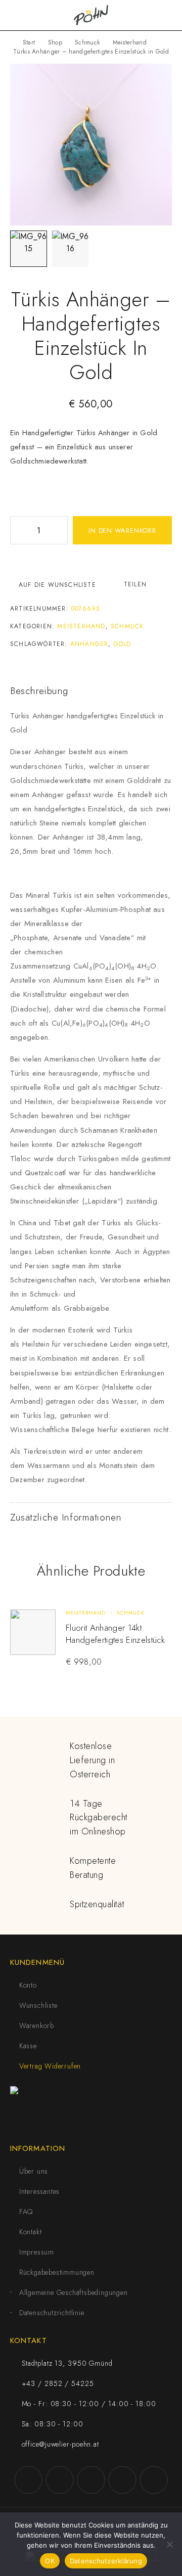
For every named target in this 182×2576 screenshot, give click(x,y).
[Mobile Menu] (20, 15)
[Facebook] (28, 2480)
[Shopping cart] (168, 15)
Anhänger (89, 644)
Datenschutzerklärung (106, 2561)
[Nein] (169, 2544)
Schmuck (87, 42)
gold (123, 644)
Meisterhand (130, 42)
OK (50, 2561)
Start (29, 42)
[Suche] (152, 15)
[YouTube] (91, 2480)
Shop (55, 42)
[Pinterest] (154, 2480)
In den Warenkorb (122, 531)
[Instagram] (60, 2480)
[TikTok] (122, 2480)
